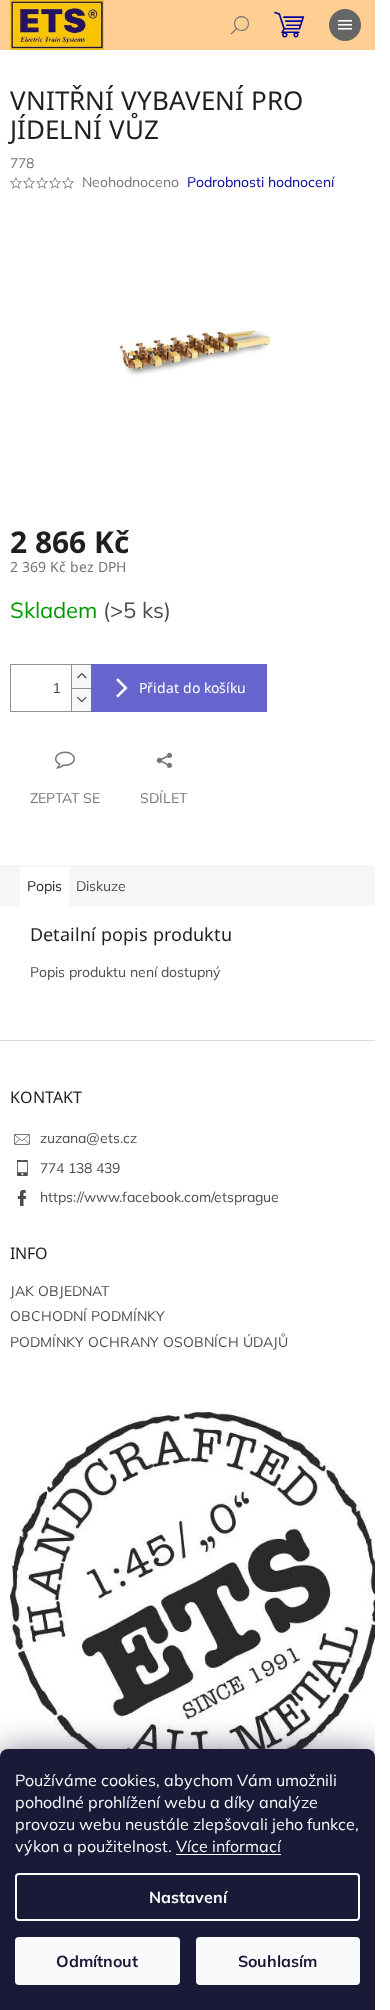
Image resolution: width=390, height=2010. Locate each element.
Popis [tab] (44, 886)
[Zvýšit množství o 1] (81, 676)
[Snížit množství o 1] (81, 699)
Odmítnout (97, 1961)
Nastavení (188, 1897)
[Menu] (345, 25)
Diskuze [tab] (101, 886)
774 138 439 (80, 1168)
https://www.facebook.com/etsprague (159, 1197)
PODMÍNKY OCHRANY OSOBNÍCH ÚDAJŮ (149, 1342)
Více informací (228, 1846)
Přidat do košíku (192, 687)
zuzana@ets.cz (88, 1138)
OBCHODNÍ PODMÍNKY (87, 1316)
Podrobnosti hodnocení (260, 182)
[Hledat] (240, 25)
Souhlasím (277, 1961)
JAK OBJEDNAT (59, 1291)
